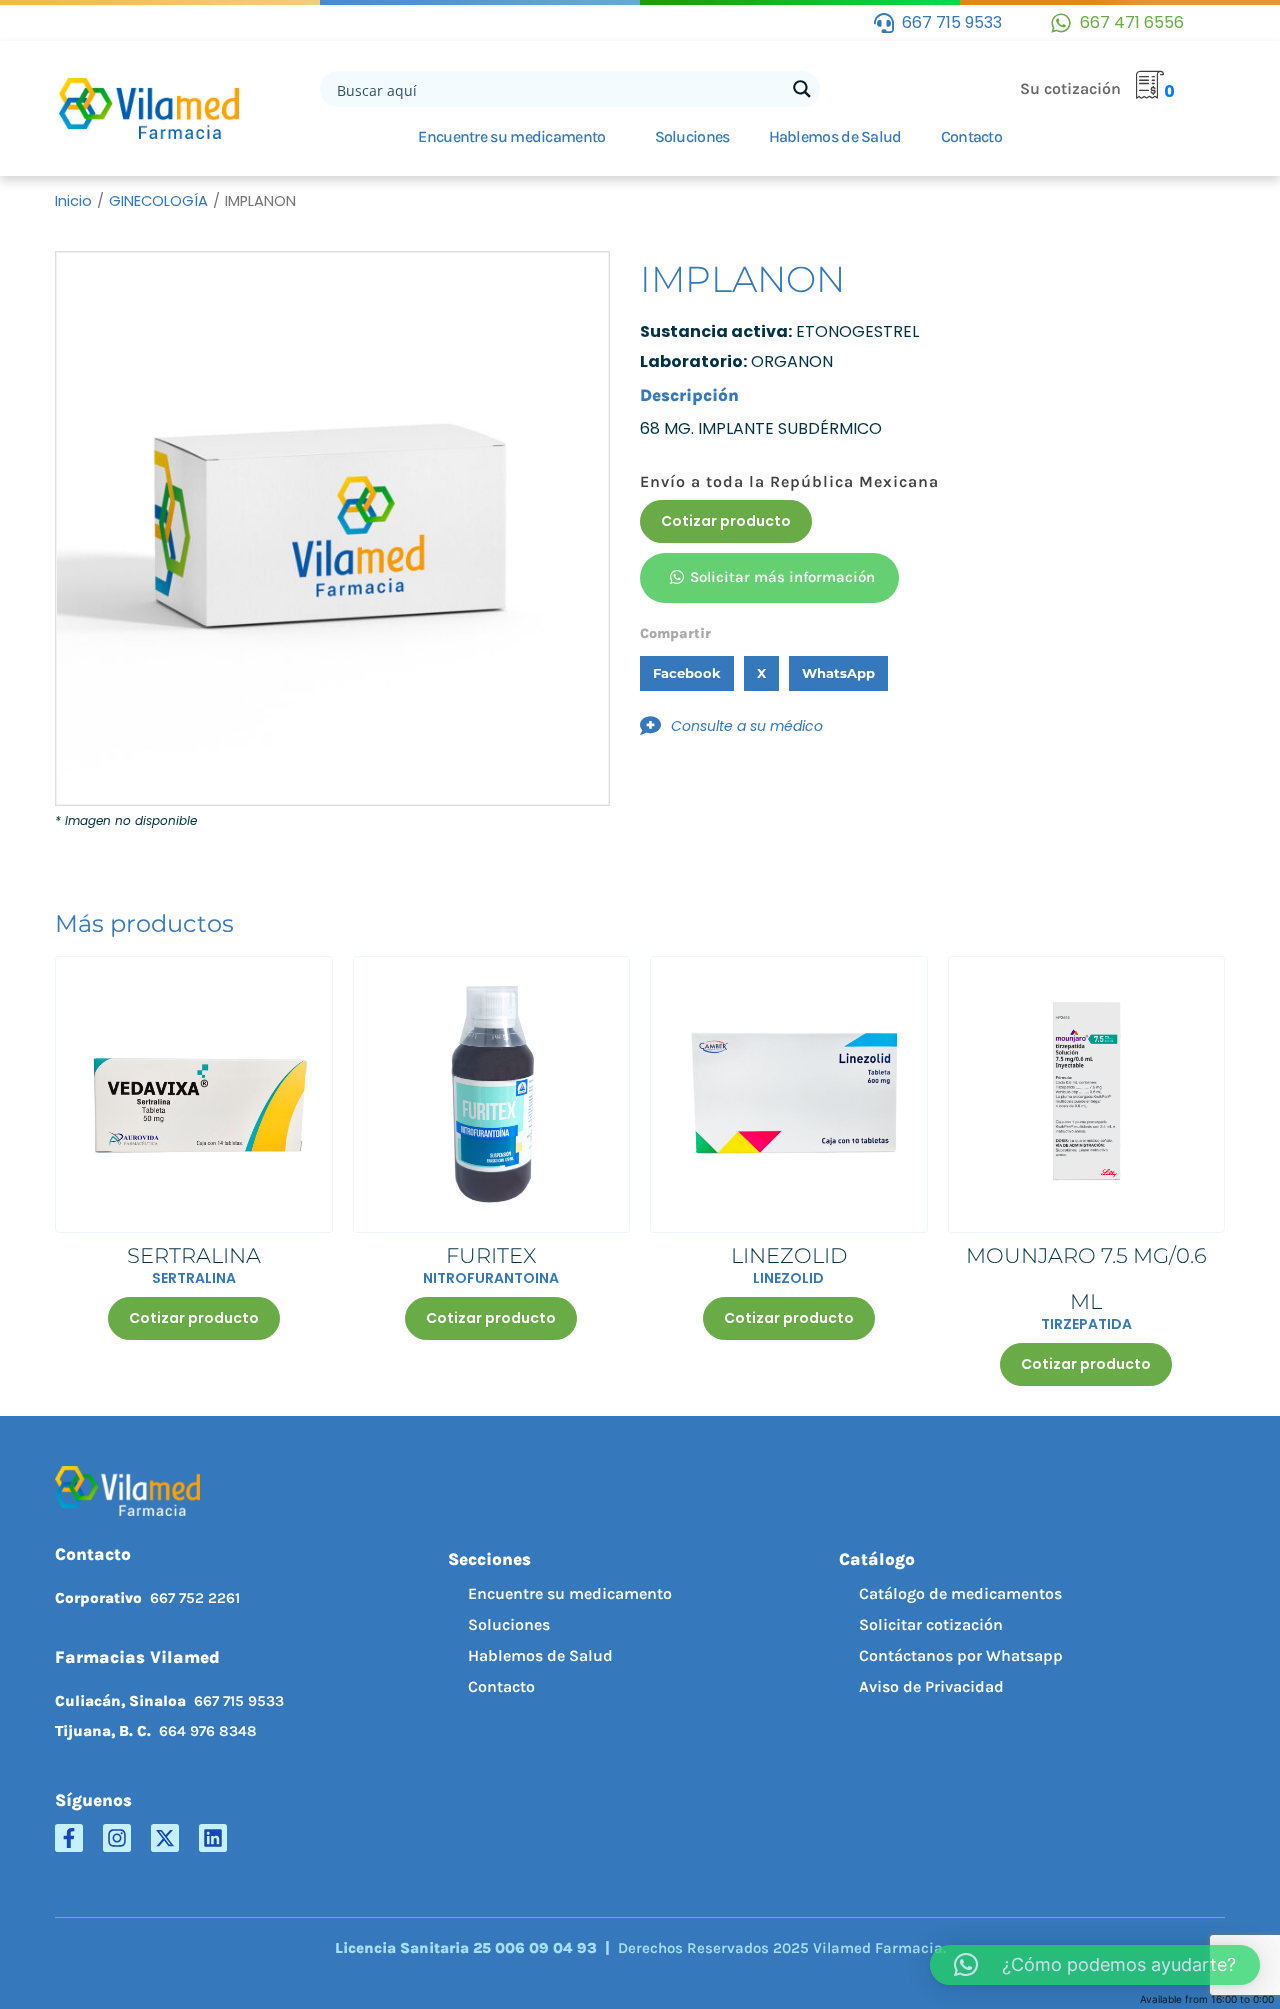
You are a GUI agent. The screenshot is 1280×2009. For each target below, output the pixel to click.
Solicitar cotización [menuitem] (931, 1624)
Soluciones (692, 136)
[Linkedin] (213, 1838)
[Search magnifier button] (802, 89)
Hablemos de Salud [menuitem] (540, 1655)
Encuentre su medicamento (511, 136)
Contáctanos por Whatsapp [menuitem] (961, 1655)
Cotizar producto (726, 521)
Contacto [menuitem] (501, 1686)
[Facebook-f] (69, 1838)
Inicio (73, 201)
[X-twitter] (165, 1838)
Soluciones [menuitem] (509, 1624)
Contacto (971, 136)
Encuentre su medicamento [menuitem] (570, 1593)
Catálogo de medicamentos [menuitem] (960, 1593)
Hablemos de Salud (835, 136)
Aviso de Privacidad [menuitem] (931, 1686)
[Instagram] (117, 1838)
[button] (687, 673)
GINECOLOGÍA (158, 201)
